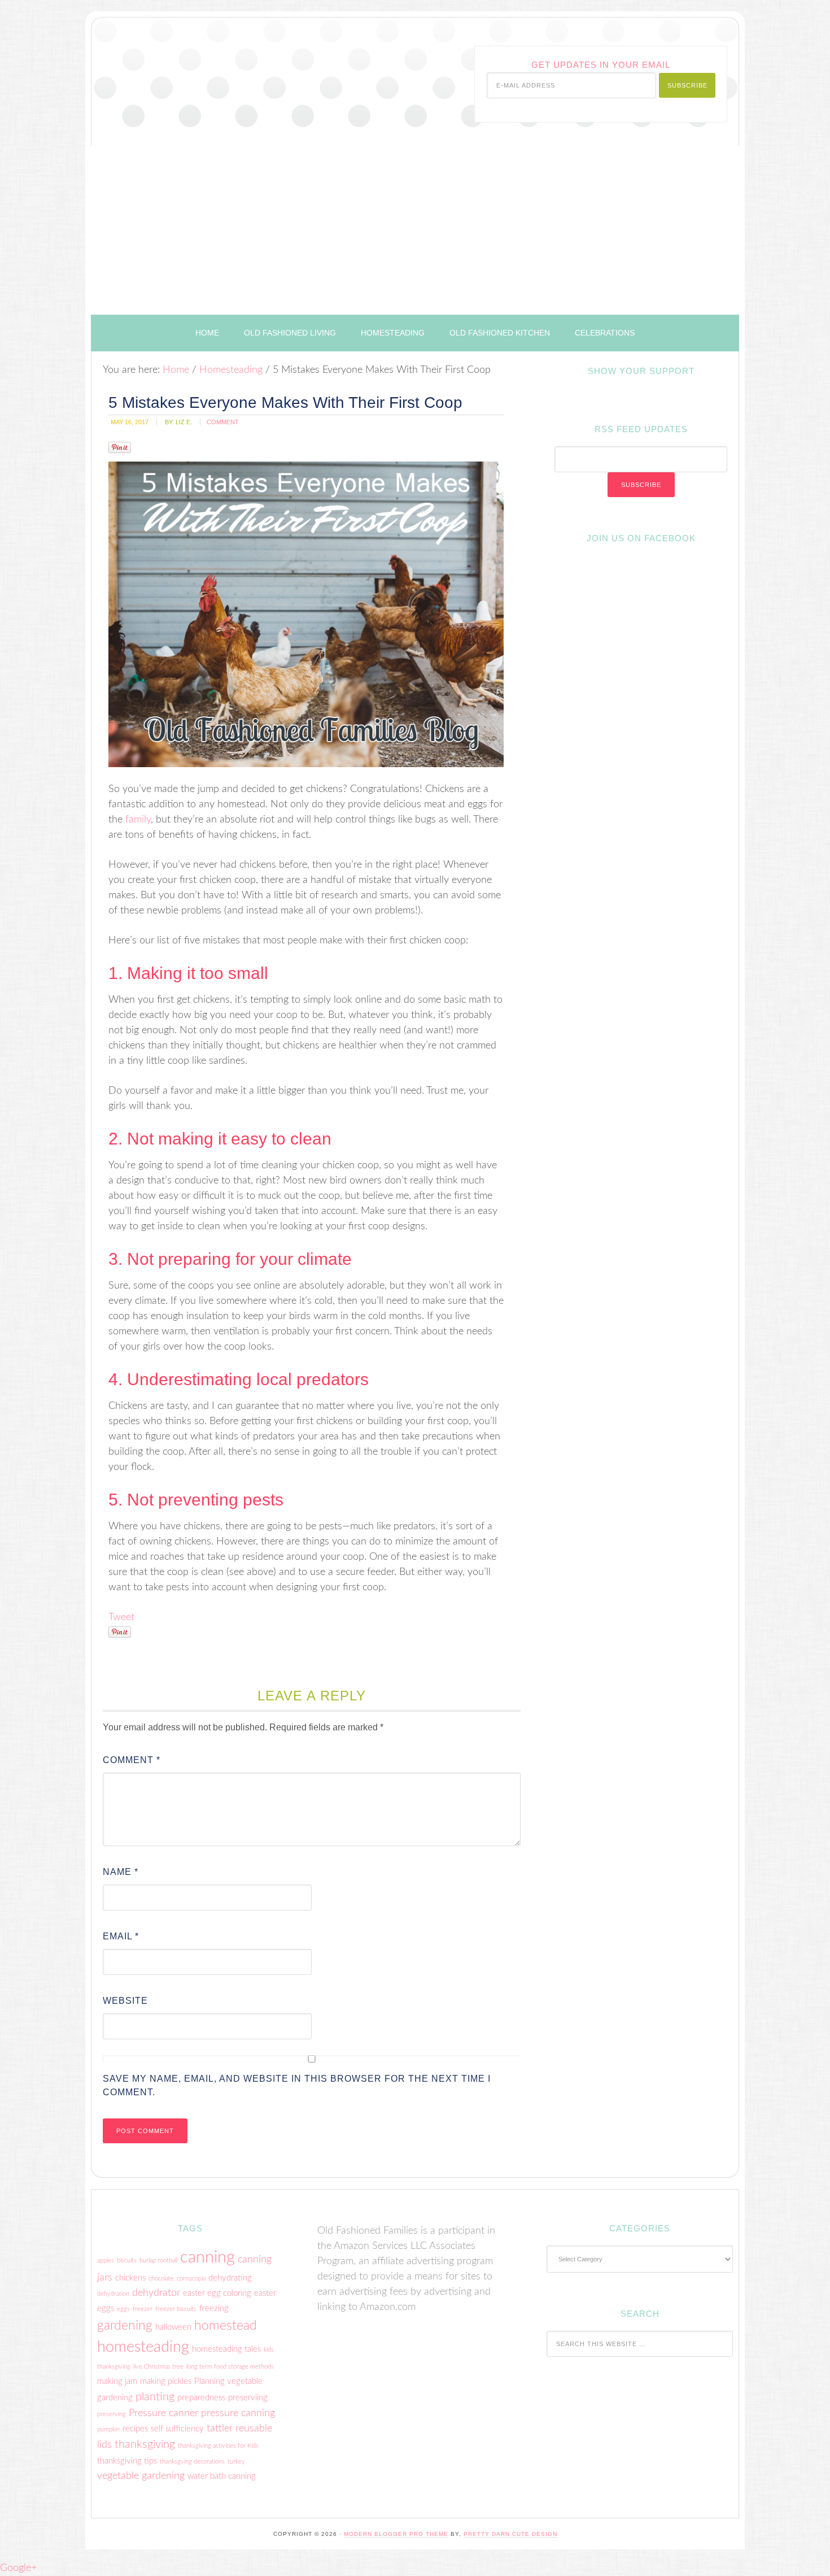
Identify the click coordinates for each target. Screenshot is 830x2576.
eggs (123, 2309)
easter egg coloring (217, 2293)
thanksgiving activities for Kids (218, 2446)
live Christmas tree (158, 2367)
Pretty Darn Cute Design (510, 2534)
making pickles (166, 2381)
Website (125, 2001)
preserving (112, 2414)
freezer (143, 2309)
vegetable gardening (141, 2476)
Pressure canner (163, 2413)
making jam (117, 2381)
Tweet (121, 1617)
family (138, 820)
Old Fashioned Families (233, 69)
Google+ (18, 2568)
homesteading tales (226, 2349)
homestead (226, 2326)
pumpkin (108, 2429)
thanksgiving (145, 2444)
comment (223, 422)
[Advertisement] (415, 230)
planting (155, 2397)
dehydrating (230, 2278)
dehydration (113, 2294)
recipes (135, 2429)
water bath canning (222, 2476)
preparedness (201, 2398)
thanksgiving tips (127, 2461)
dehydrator (156, 2293)
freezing (214, 2309)
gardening (125, 2326)
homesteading (143, 2347)
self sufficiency (177, 2429)
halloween (173, 2327)
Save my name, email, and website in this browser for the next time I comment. (297, 2085)
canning (207, 2257)
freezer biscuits (176, 2309)
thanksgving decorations (192, 2462)
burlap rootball (158, 2260)
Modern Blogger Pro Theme (396, 2534)
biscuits (127, 2260)
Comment (132, 1760)
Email (121, 1936)
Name (121, 1872)
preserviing (248, 2398)
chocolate (161, 2279)
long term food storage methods (230, 2367)
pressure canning (238, 2413)
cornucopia (191, 2279)
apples (106, 2260)
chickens (130, 2278)
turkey (236, 2462)
